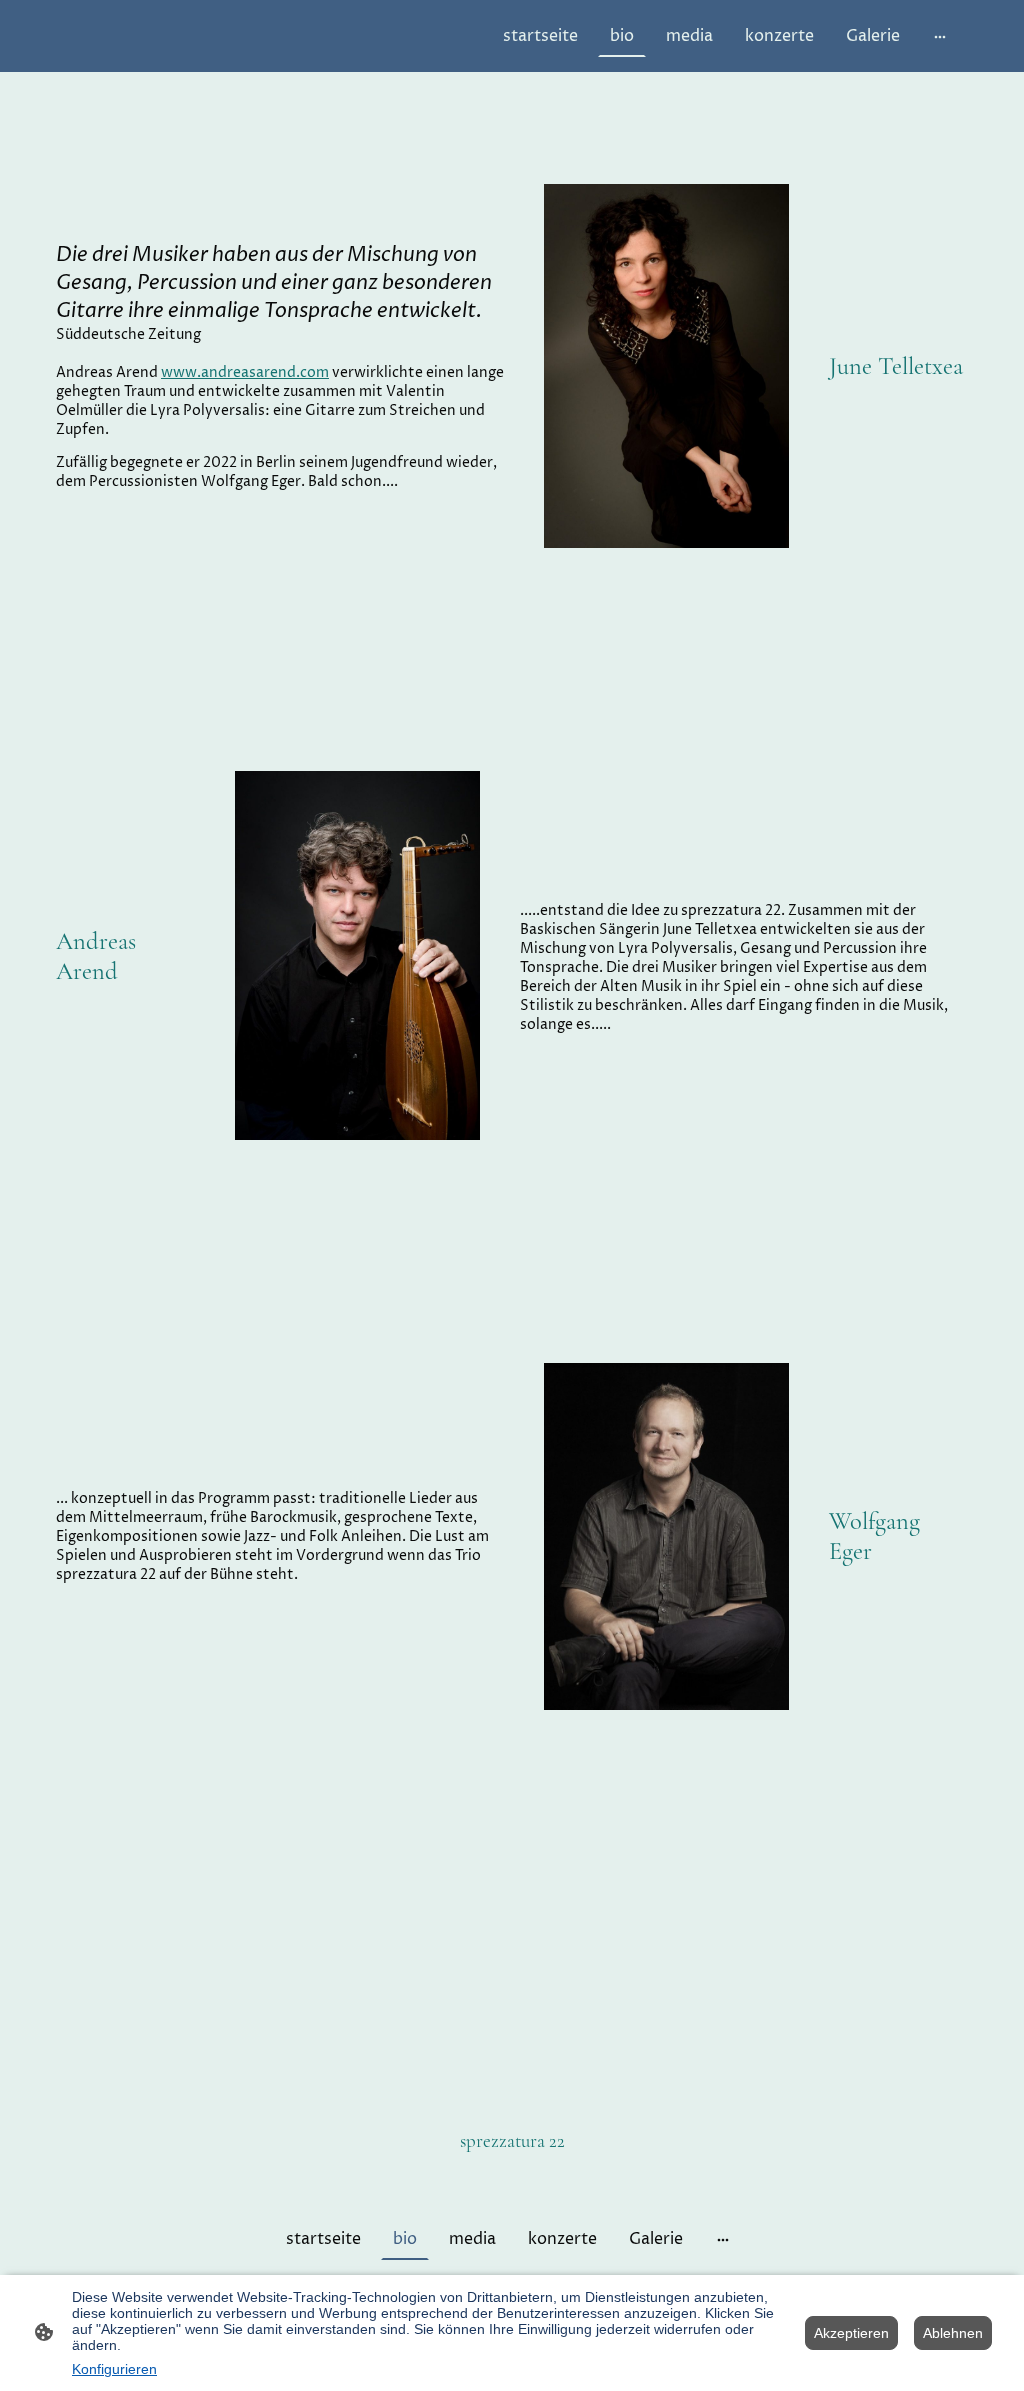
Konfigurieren (114, 2369)
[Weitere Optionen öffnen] (940, 36)
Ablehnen (953, 2333)
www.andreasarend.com (245, 372)
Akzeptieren (851, 2333)
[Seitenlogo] (512, 2176)
